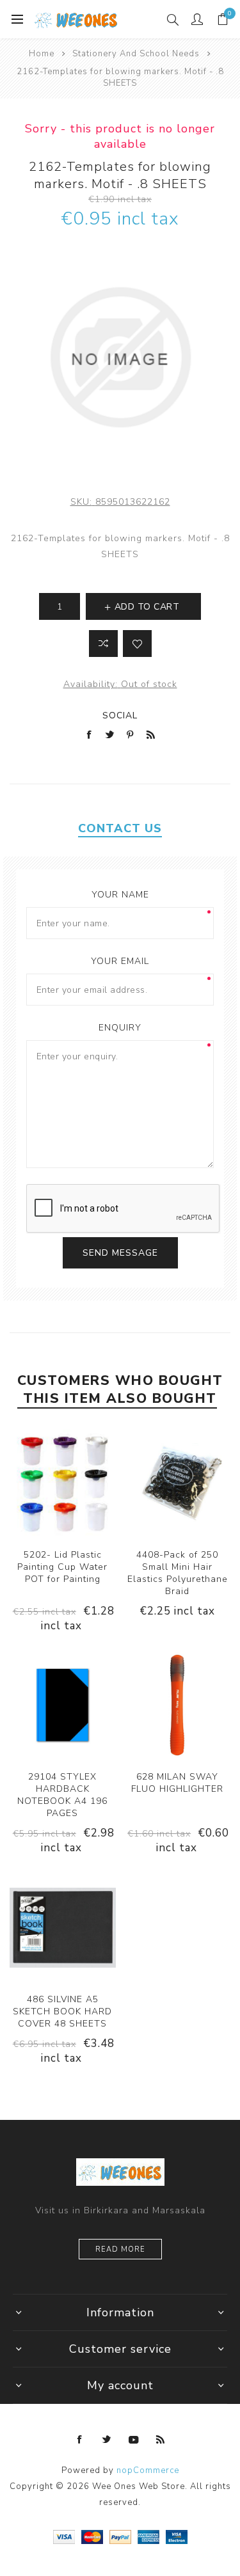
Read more (120, 2249)
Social (120, 715)
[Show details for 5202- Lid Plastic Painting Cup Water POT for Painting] (63, 1483)
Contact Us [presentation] (120, 828)
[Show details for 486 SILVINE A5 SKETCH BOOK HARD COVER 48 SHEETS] (63, 1927)
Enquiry (120, 1028)
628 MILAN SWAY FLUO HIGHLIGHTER (177, 1783)
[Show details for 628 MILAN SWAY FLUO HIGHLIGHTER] (177, 1705)
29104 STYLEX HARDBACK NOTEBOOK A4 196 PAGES (62, 1795)
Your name (120, 895)
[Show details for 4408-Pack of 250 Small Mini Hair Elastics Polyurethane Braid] (177, 1483)
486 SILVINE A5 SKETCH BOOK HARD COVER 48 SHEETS (62, 2011)
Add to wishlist (137, 644)
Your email (120, 961)
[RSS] (161, 2440)
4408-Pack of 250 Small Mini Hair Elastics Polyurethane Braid (178, 1573)
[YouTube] (134, 2440)
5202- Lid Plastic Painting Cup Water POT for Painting (62, 1567)
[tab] (120, 828)
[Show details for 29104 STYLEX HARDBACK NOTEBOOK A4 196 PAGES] (63, 1705)
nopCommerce (148, 2470)
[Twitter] (107, 2440)
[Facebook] (80, 2440)
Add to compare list (103, 644)
